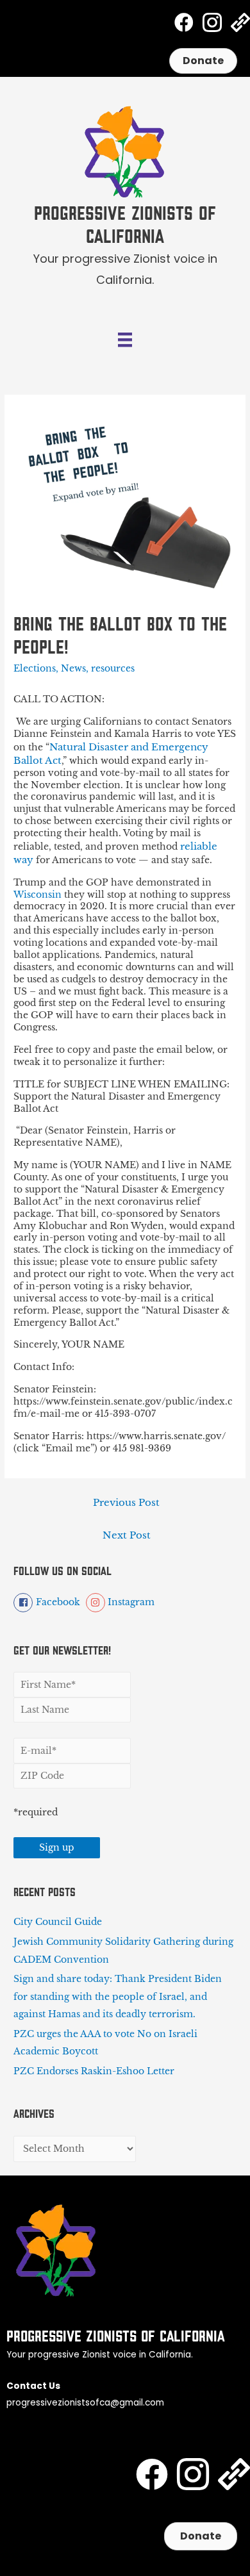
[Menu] (125, 340)
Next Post (127, 1535)
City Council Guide (58, 1922)
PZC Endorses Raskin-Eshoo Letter (94, 2071)
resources (113, 669)
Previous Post (126, 1503)
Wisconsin (39, 895)
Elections (35, 669)
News (73, 669)
